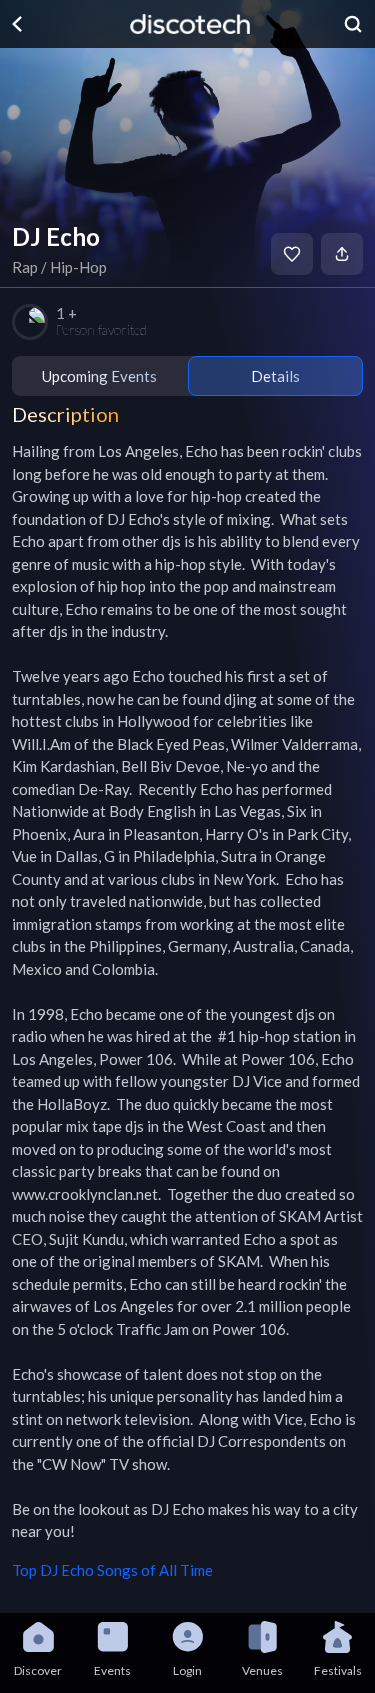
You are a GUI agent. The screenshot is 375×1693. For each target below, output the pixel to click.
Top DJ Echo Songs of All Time (112, 1570)
